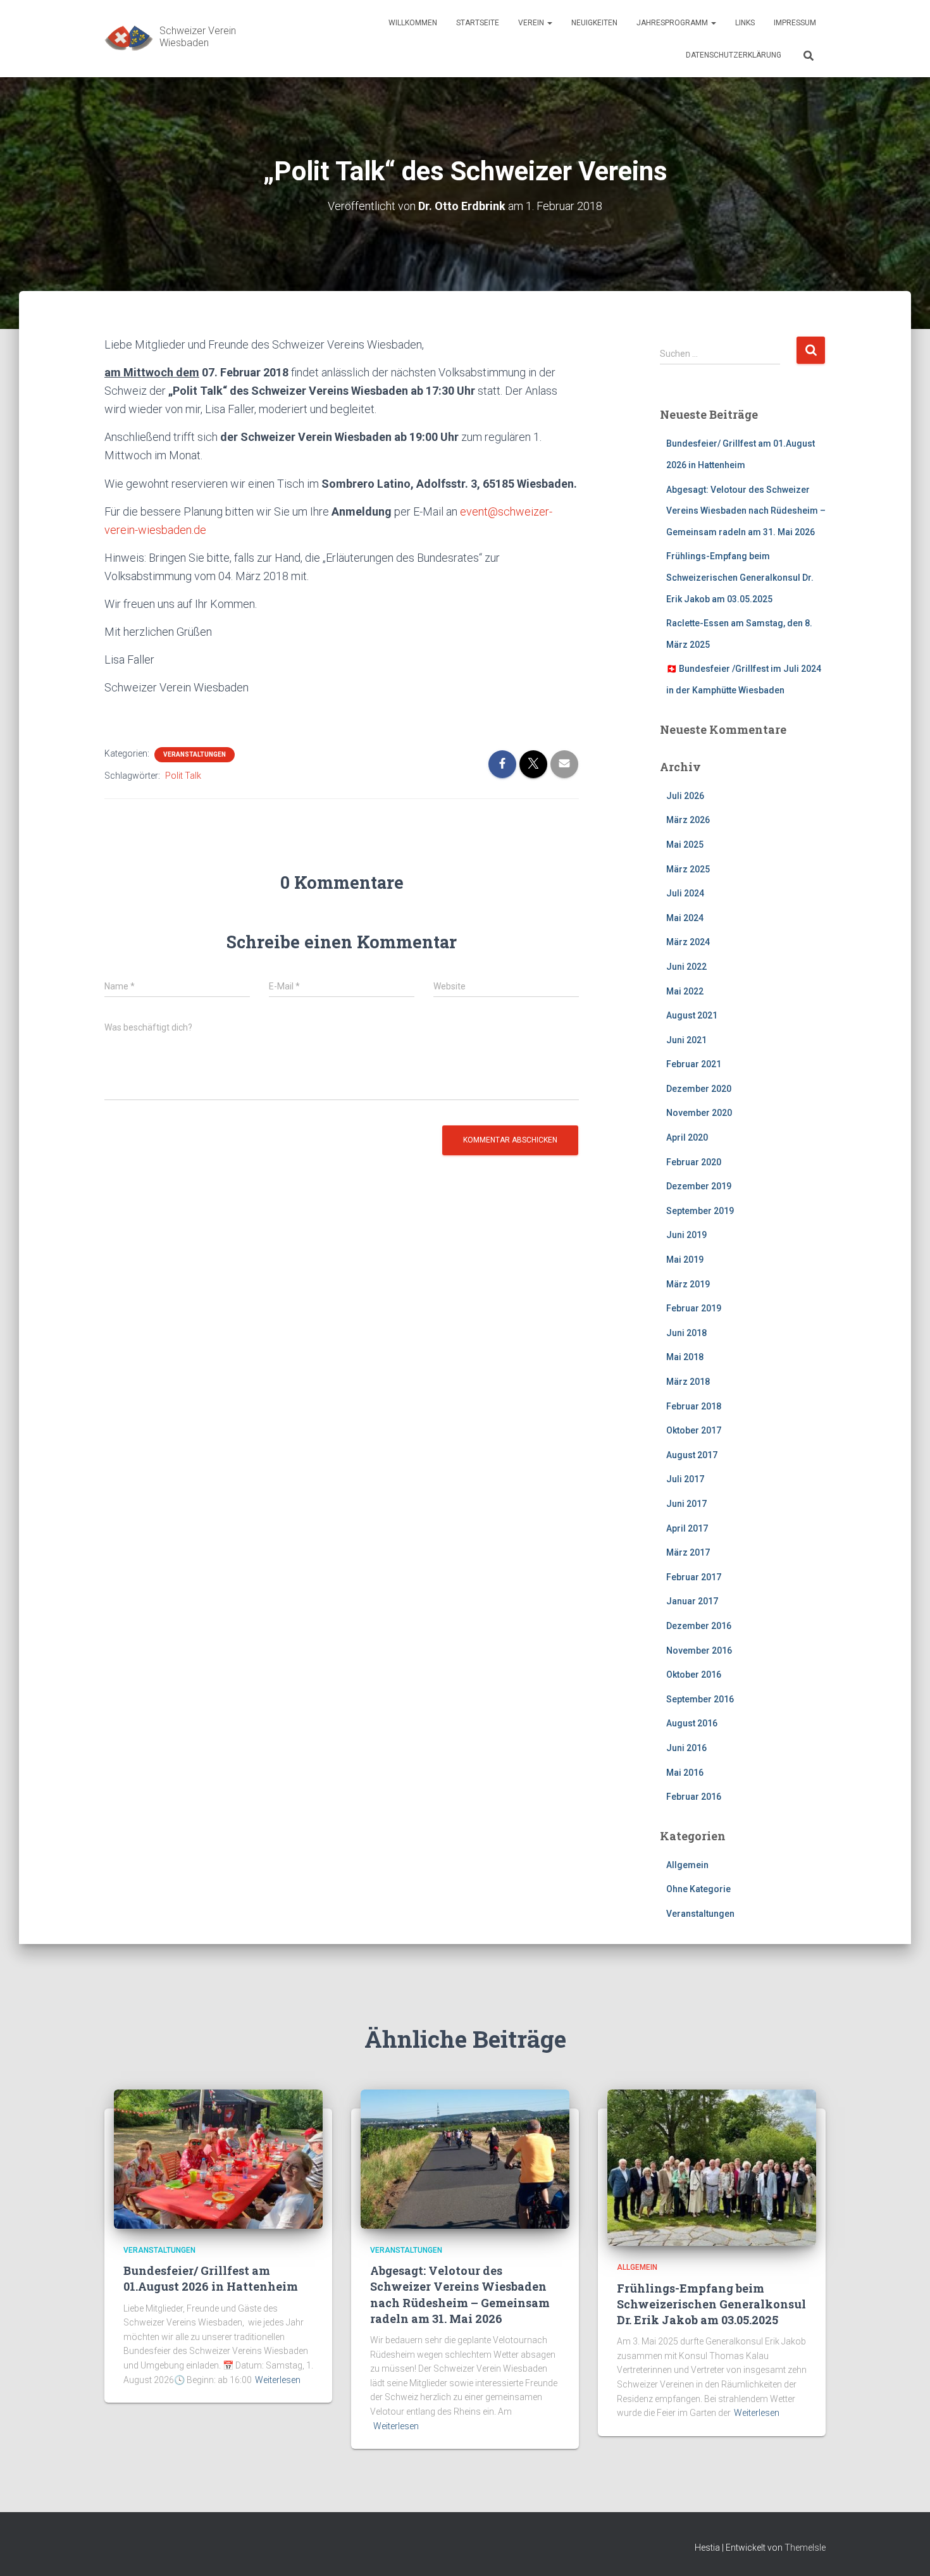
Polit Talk (183, 776)
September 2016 (700, 1699)
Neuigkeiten (594, 23)
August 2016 (692, 1723)
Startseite (478, 23)
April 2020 (687, 1137)
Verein (532, 23)
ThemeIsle (805, 2548)
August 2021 (692, 1015)
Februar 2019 (694, 1308)
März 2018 (688, 1382)
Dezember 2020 (699, 1089)
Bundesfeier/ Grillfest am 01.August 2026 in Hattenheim (211, 2278)
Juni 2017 (686, 1504)
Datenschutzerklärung (734, 55)
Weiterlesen (278, 2380)
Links (745, 23)
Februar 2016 (694, 1797)
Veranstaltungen (195, 754)
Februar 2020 (694, 1162)
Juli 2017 (685, 1479)
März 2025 (688, 869)
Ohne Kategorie (698, 1889)
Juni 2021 (686, 1040)
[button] (549, 23)
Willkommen (413, 23)
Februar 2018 (694, 1406)
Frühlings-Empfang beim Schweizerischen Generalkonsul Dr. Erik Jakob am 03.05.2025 (740, 577)
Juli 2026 (685, 796)
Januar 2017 (692, 1601)
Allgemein (687, 1865)
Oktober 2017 (694, 1430)
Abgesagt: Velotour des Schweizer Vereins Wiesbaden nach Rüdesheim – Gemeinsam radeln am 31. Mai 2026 (746, 511)
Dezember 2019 (699, 1186)
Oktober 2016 (694, 1675)
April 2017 (687, 1528)
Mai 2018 (685, 1357)
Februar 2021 (694, 1064)
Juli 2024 (685, 893)
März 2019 (688, 1284)
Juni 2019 (686, 1235)
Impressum (795, 23)
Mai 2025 (685, 845)
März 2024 (688, 942)
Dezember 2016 (699, 1626)
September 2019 (700, 1211)
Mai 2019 (685, 1260)
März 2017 (688, 1552)
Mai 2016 (685, 1773)
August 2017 (692, 1455)
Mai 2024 (685, 918)
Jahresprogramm (673, 23)
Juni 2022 (686, 967)
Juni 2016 (686, 1748)
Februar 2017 (694, 1577)
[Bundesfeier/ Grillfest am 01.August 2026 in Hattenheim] (218, 2158)
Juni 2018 (686, 1333)
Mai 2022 (685, 991)
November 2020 (699, 1113)
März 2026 (688, 820)
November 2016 (699, 1650)
